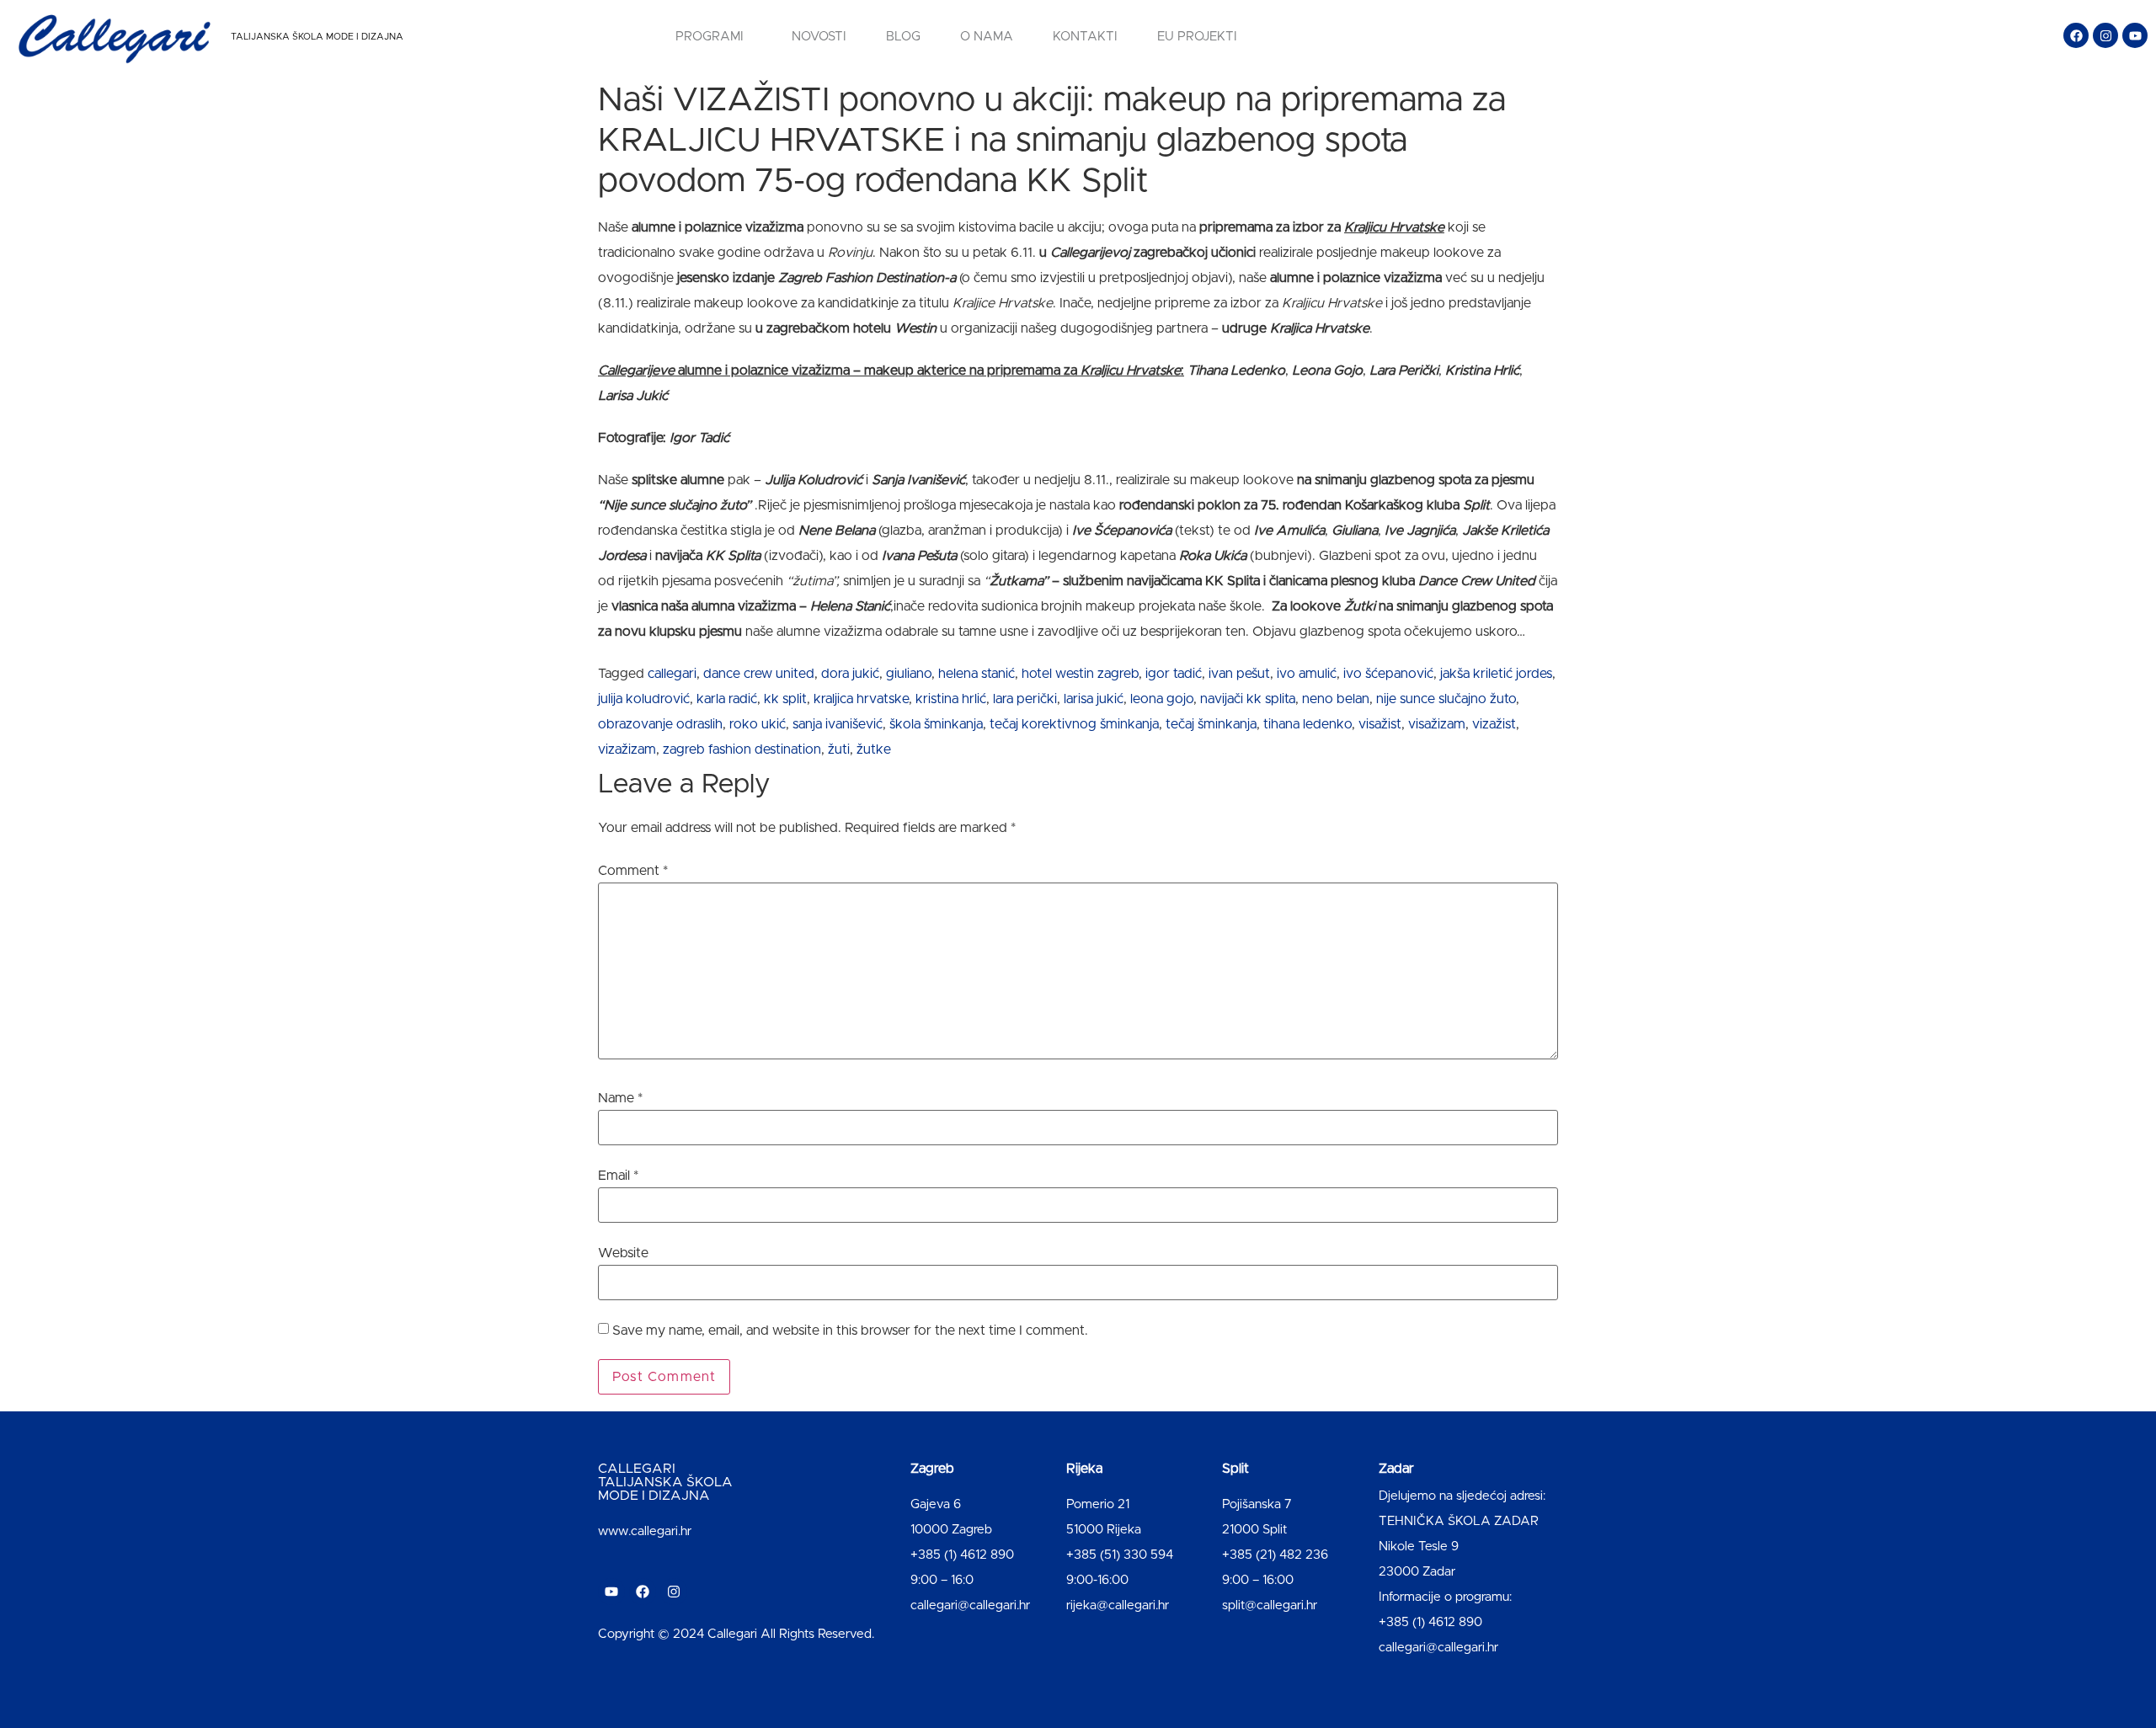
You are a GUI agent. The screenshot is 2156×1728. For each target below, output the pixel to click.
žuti (839, 749)
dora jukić (850, 674)
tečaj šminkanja (1211, 724)
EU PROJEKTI (1197, 37)
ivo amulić (1307, 674)
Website (623, 1253)
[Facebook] (2076, 35)
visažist (1380, 724)
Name (620, 1098)
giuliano (909, 674)
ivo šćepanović (1388, 674)
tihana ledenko (1307, 724)
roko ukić (758, 724)
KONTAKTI (1085, 37)
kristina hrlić (951, 699)
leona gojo (1162, 699)
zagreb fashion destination (742, 749)
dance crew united (759, 674)
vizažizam (627, 749)
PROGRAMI (710, 37)
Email (618, 1176)
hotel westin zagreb (1080, 674)
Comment (633, 871)
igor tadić (1174, 674)
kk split (785, 699)
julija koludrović (644, 699)
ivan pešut (1239, 674)
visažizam (1437, 724)
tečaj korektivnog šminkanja (1074, 724)
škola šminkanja (936, 724)
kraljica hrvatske (861, 699)
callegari (672, 674)
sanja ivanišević (838, 724)
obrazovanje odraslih (660, 724)
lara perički (1025, 699)
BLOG (903, 37)
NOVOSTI (819, 37)
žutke (874, 749)
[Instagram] (2105, 35)
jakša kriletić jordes (1496, 674)
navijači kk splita (1248, 699)
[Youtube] (2135, 35)
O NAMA (987, 37)
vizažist (1494, 724)
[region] (219, 1596)
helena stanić (977, 674)
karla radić (727, 699)
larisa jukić (1094, 699)
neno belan (1336, 699)
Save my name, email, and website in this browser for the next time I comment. (850, 1331)
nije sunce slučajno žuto (1446, 699)
